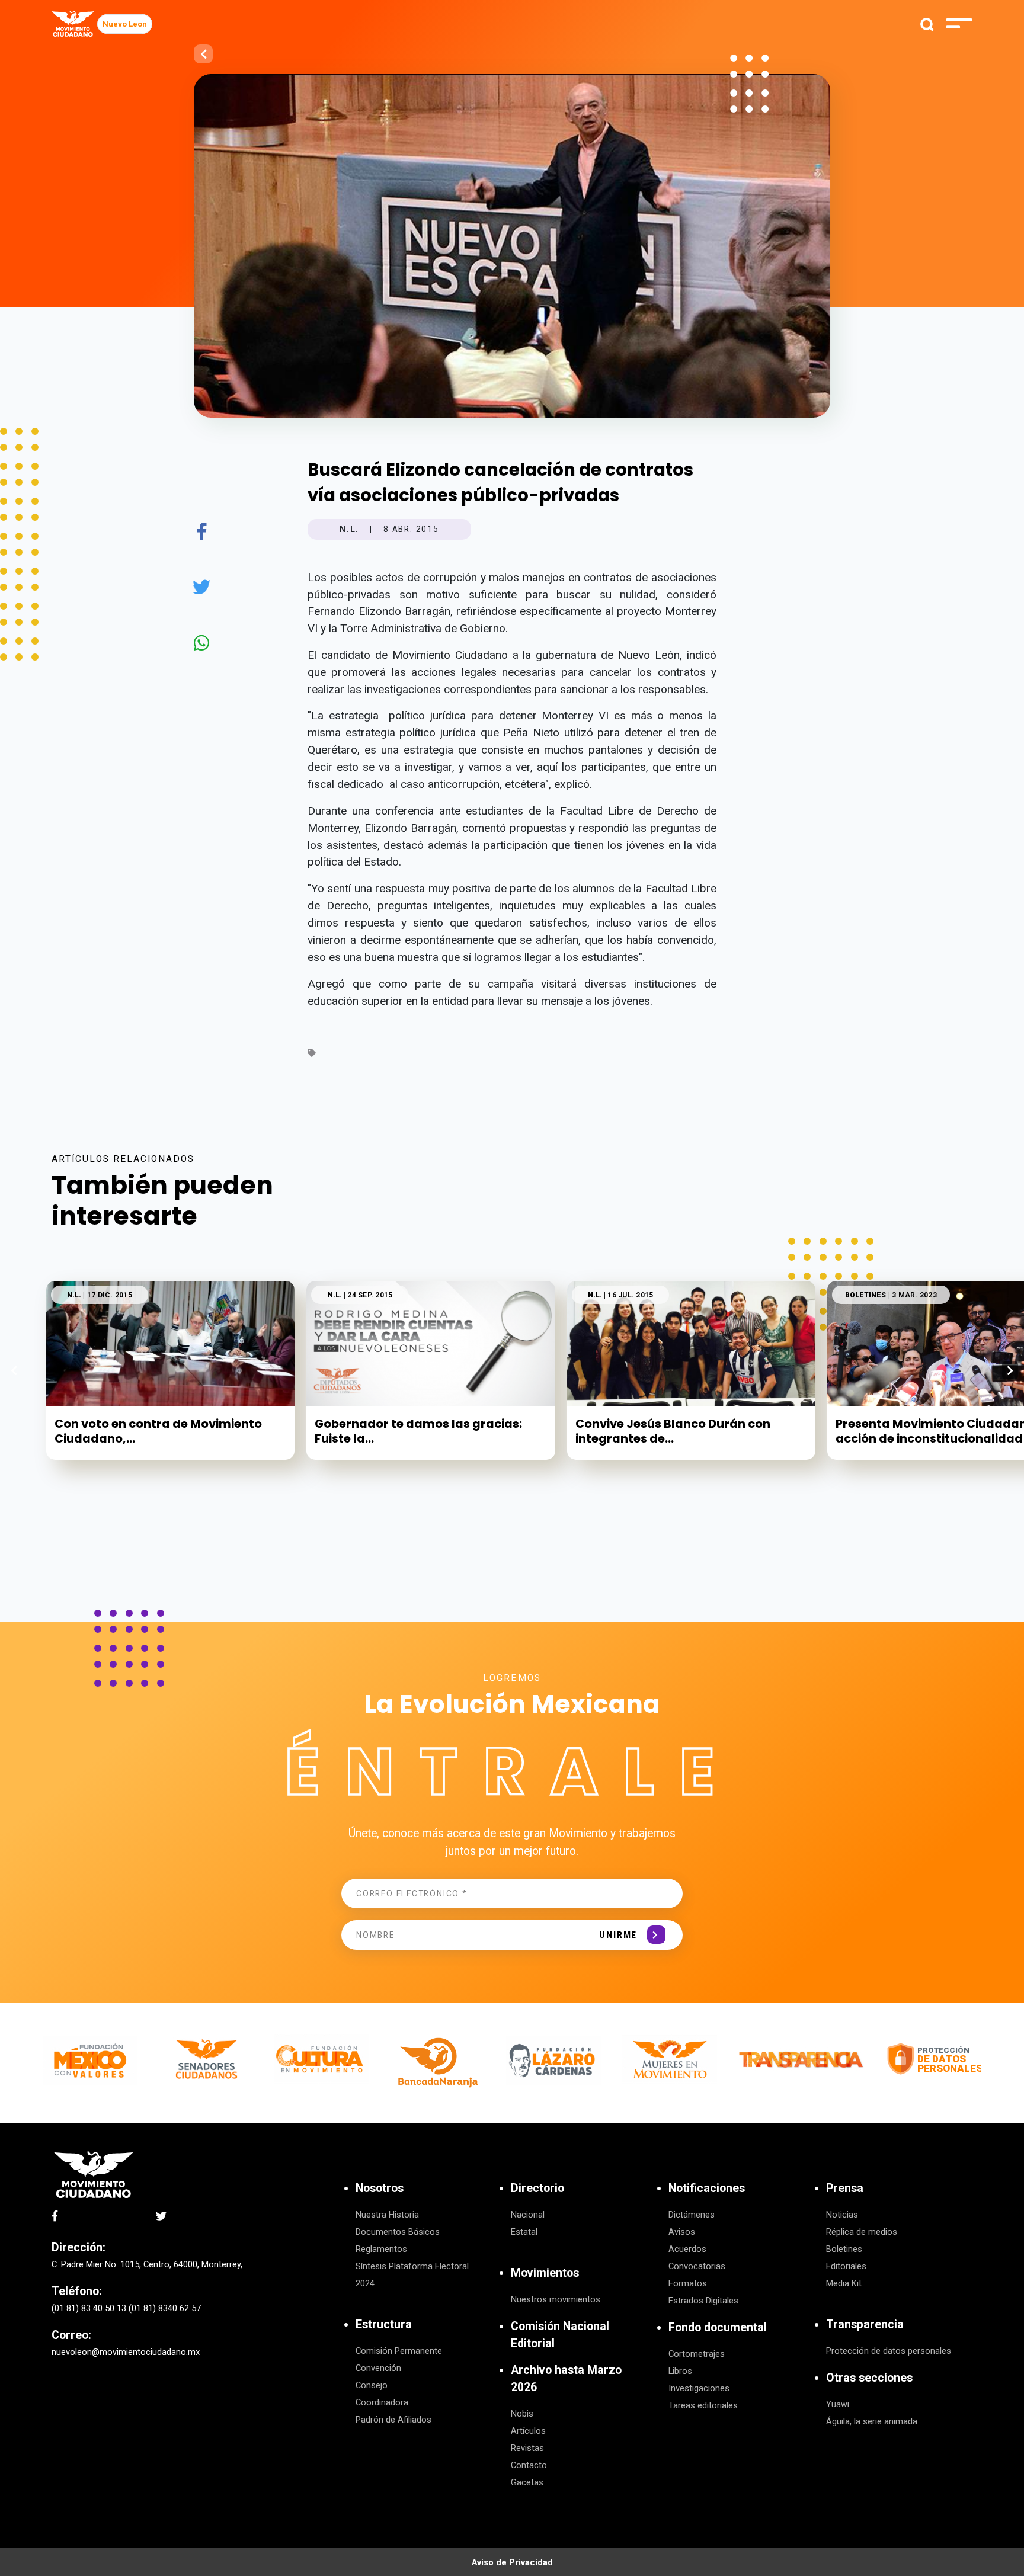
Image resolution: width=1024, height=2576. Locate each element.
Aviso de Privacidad (512, 2562)
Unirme (618, 1935)
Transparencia (865, 2325)
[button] (1010, 1370)
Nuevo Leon (125, 24)
